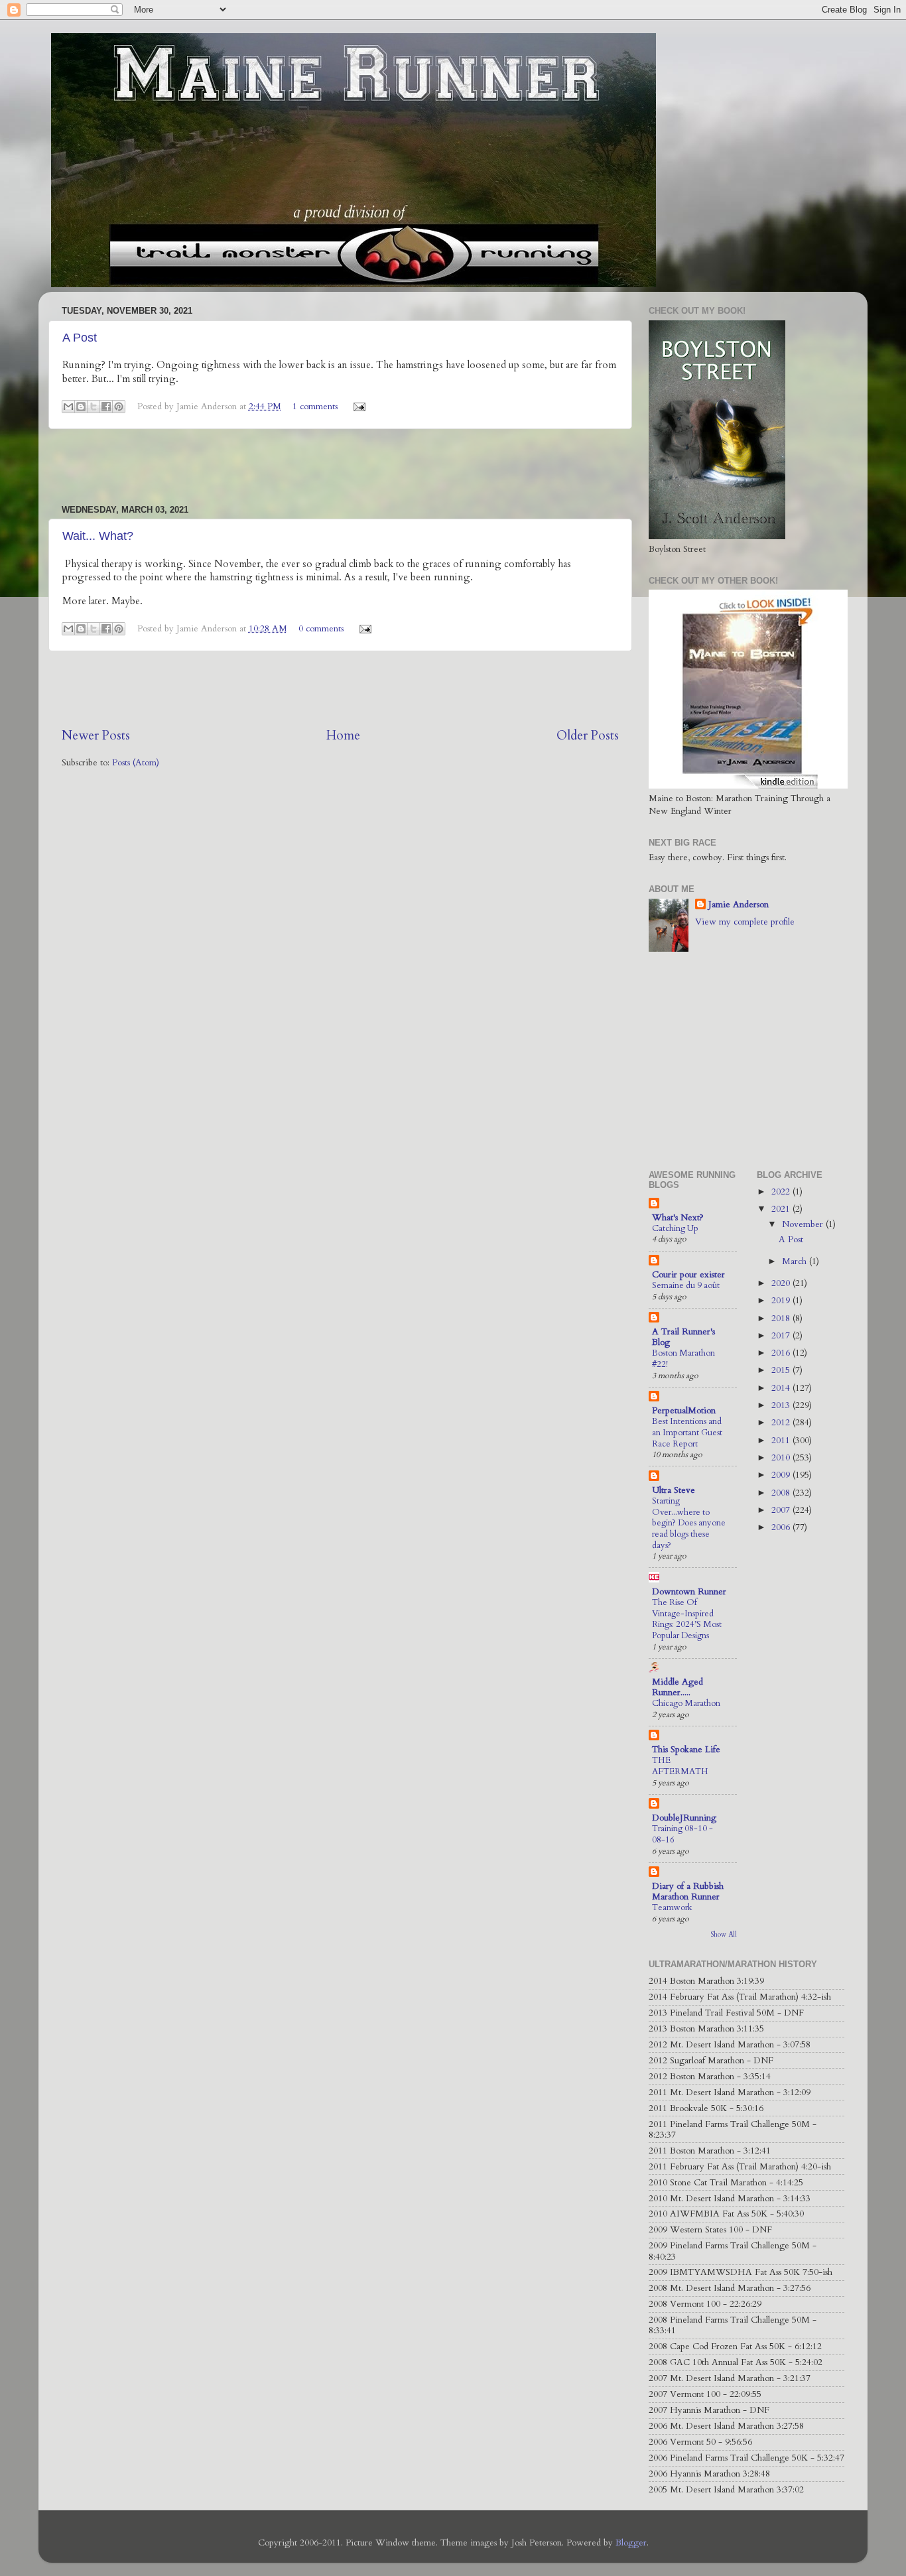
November (804, 1224)
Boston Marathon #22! (683, 1359)
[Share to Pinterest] (119, 407)
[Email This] (68, 407)
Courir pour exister (688, 1275)
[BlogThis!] (81, 407)
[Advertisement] (340, 467)
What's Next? (678, 1218)
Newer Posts (96, 736)
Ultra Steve (674, 1490)
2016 (782, 1353)
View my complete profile (745, 922)
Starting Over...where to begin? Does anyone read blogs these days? (689, 1523)
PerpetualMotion (684, 1411)
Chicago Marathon (686, 1703)
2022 (782, 1192)
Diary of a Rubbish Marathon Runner (688, 1892)
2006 (782, 1527)
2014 (782, 1388)
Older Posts (588, 736)
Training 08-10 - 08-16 (682, 1834)
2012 (782, 1423)
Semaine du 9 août (686, 1285)
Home (343, 736)
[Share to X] (94, 407)
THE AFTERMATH (680, 1766)
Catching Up (675, 1228)
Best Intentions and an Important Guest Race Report (687, 1432)
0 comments (321, 629)
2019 (782, 1301)
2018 (782, 1319)
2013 (782, 1405)
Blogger (631, 2543)
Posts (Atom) (136, 763)
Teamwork (672, 1907)
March (796, 1261)
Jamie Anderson (739, 905)
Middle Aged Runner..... (678, 1687)
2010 (782, 1458)
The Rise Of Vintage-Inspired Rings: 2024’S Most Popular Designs (687, 1619)
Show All (724, 1935)
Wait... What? (98, 536)
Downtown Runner (689, 1592)
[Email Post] (358, 407)
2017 (782, 1336)
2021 (782, 1209)
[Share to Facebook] (106, 407)
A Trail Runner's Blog (683, 1337)
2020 (782, 1283)
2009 (782, 1475)
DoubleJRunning (684, 1818)
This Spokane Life (686, 1750)
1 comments (315, 407)
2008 (782, 1493)
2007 (782, 1510)
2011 (782, 1441)
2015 (782, 1370)
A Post (80, 338)
